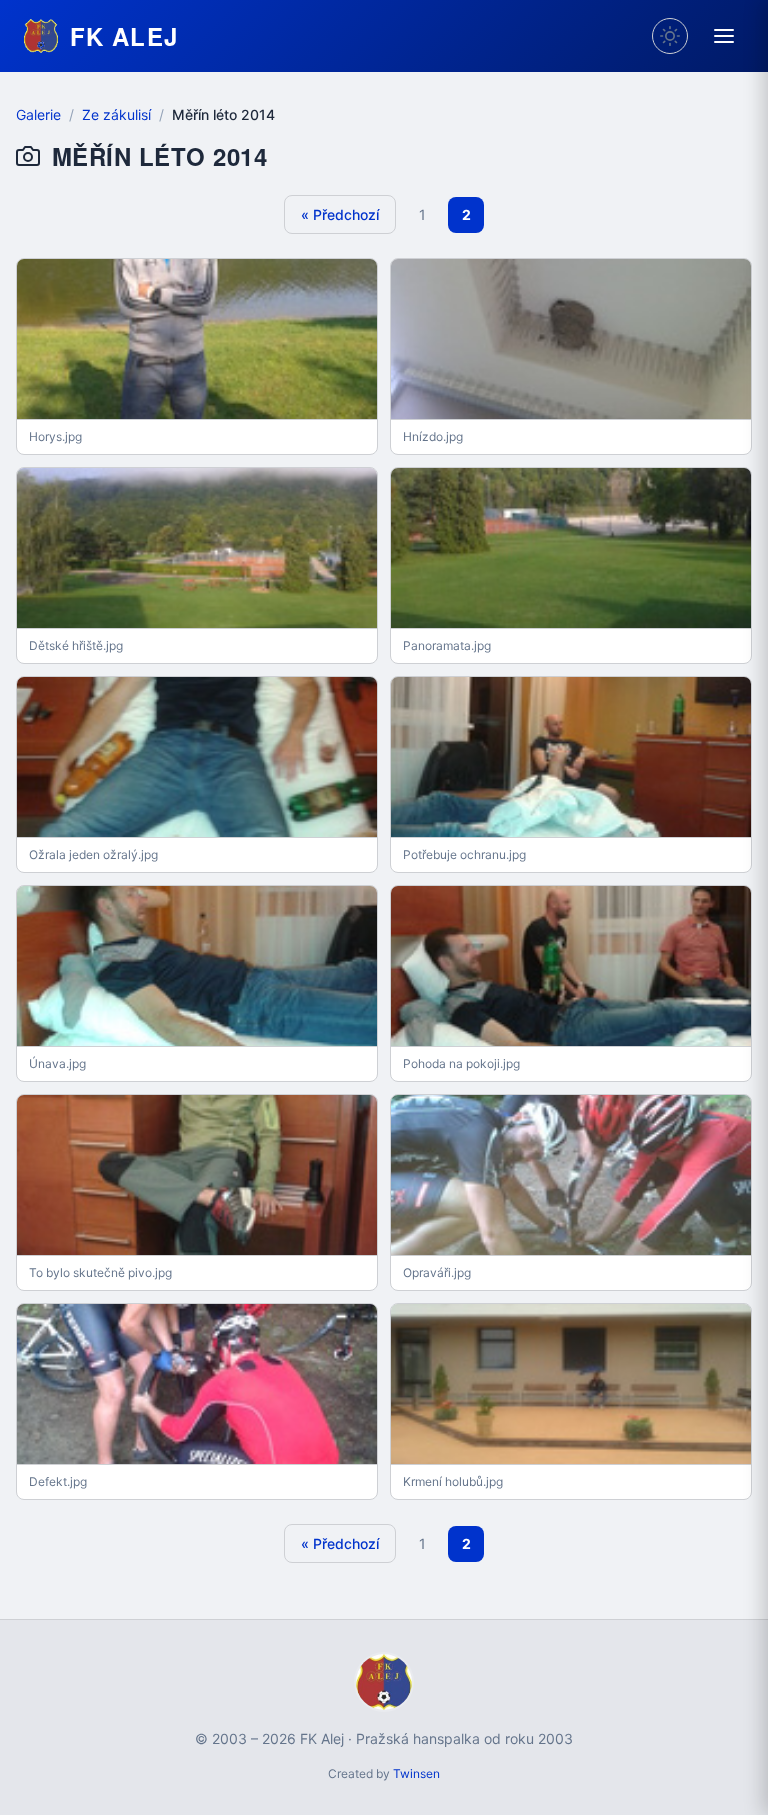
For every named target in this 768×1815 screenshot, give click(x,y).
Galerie (38, 114)
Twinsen (416, 1773)
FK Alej (124, 36)
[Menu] (724, 36)
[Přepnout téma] (670, 36)
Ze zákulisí (116, 114)
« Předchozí (340, 214)
